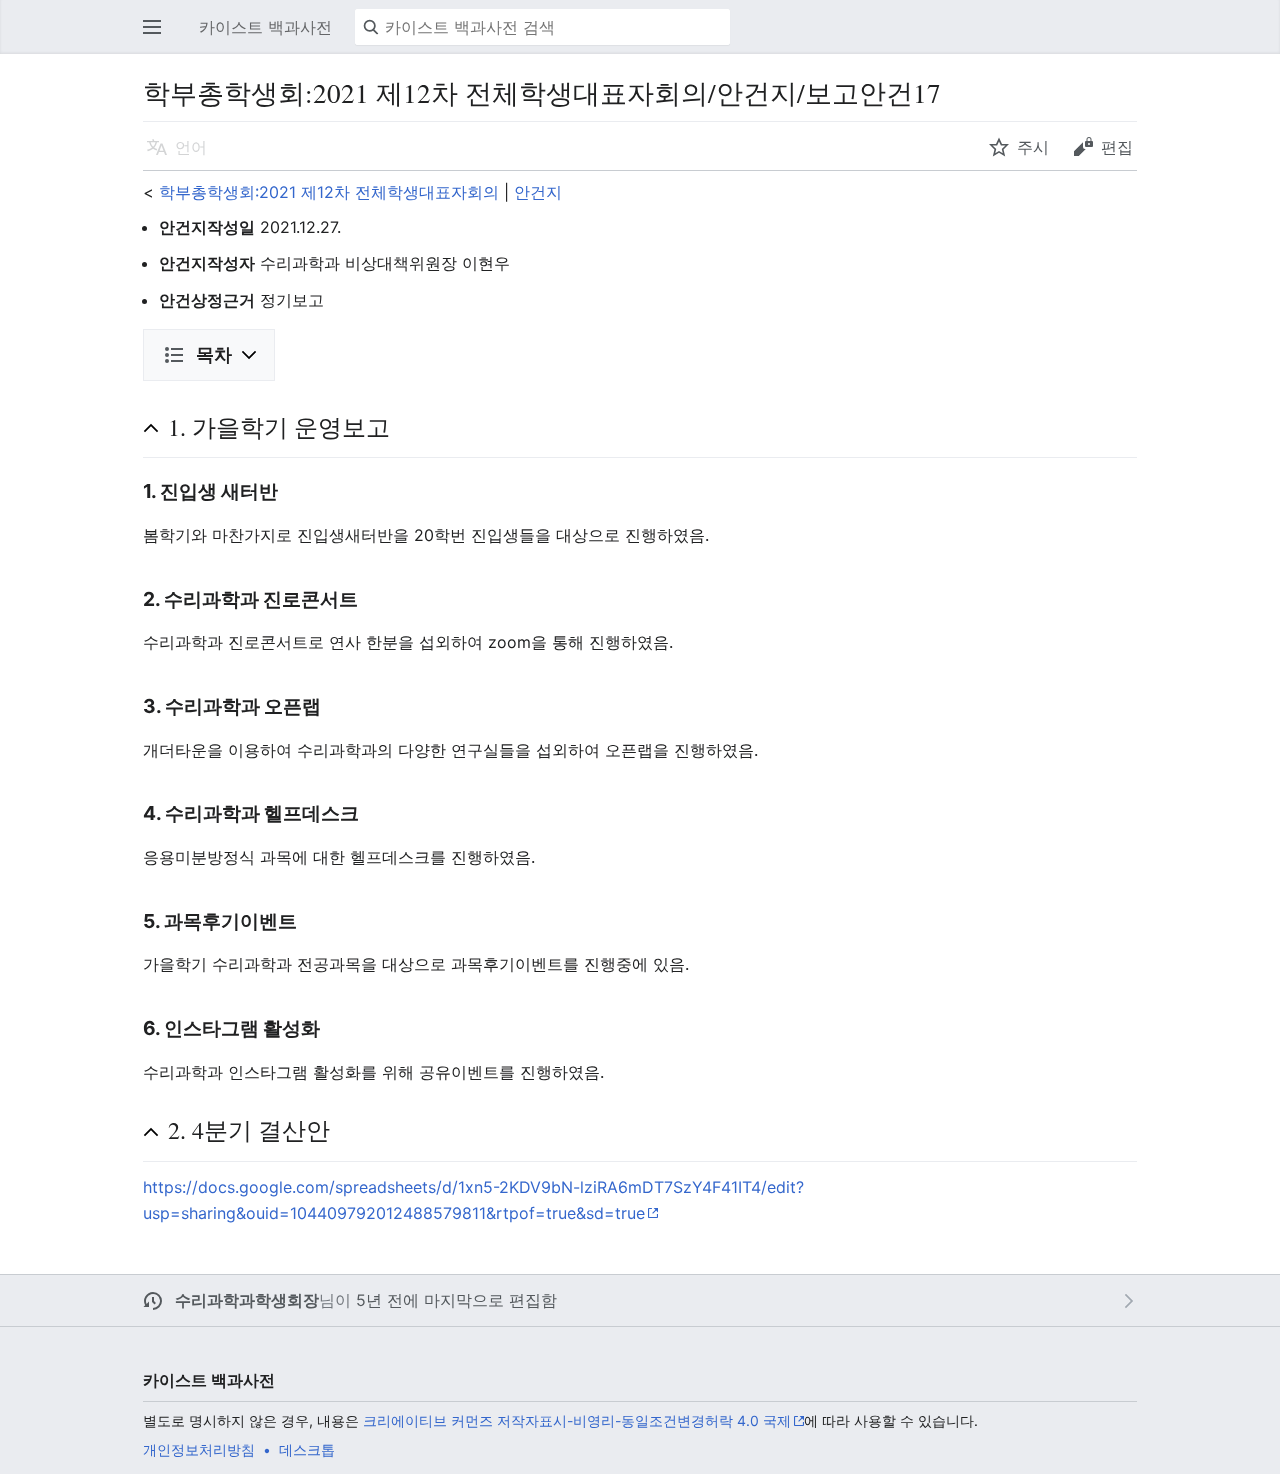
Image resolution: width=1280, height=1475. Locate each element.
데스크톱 (307, 1449)
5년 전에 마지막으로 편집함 (456, 1300)
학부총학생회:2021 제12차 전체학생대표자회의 (329, 192)
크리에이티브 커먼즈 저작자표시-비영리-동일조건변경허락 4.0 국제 (577, 1420)
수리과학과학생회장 (247, 1300)
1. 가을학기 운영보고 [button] (279, 427)
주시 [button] (1033, 147)
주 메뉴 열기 (158, 37)
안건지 (538, 192)
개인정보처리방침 (199, 1449)
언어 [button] (191, 147)
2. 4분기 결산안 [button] (249, 1130)
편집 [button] (1117, 147)
